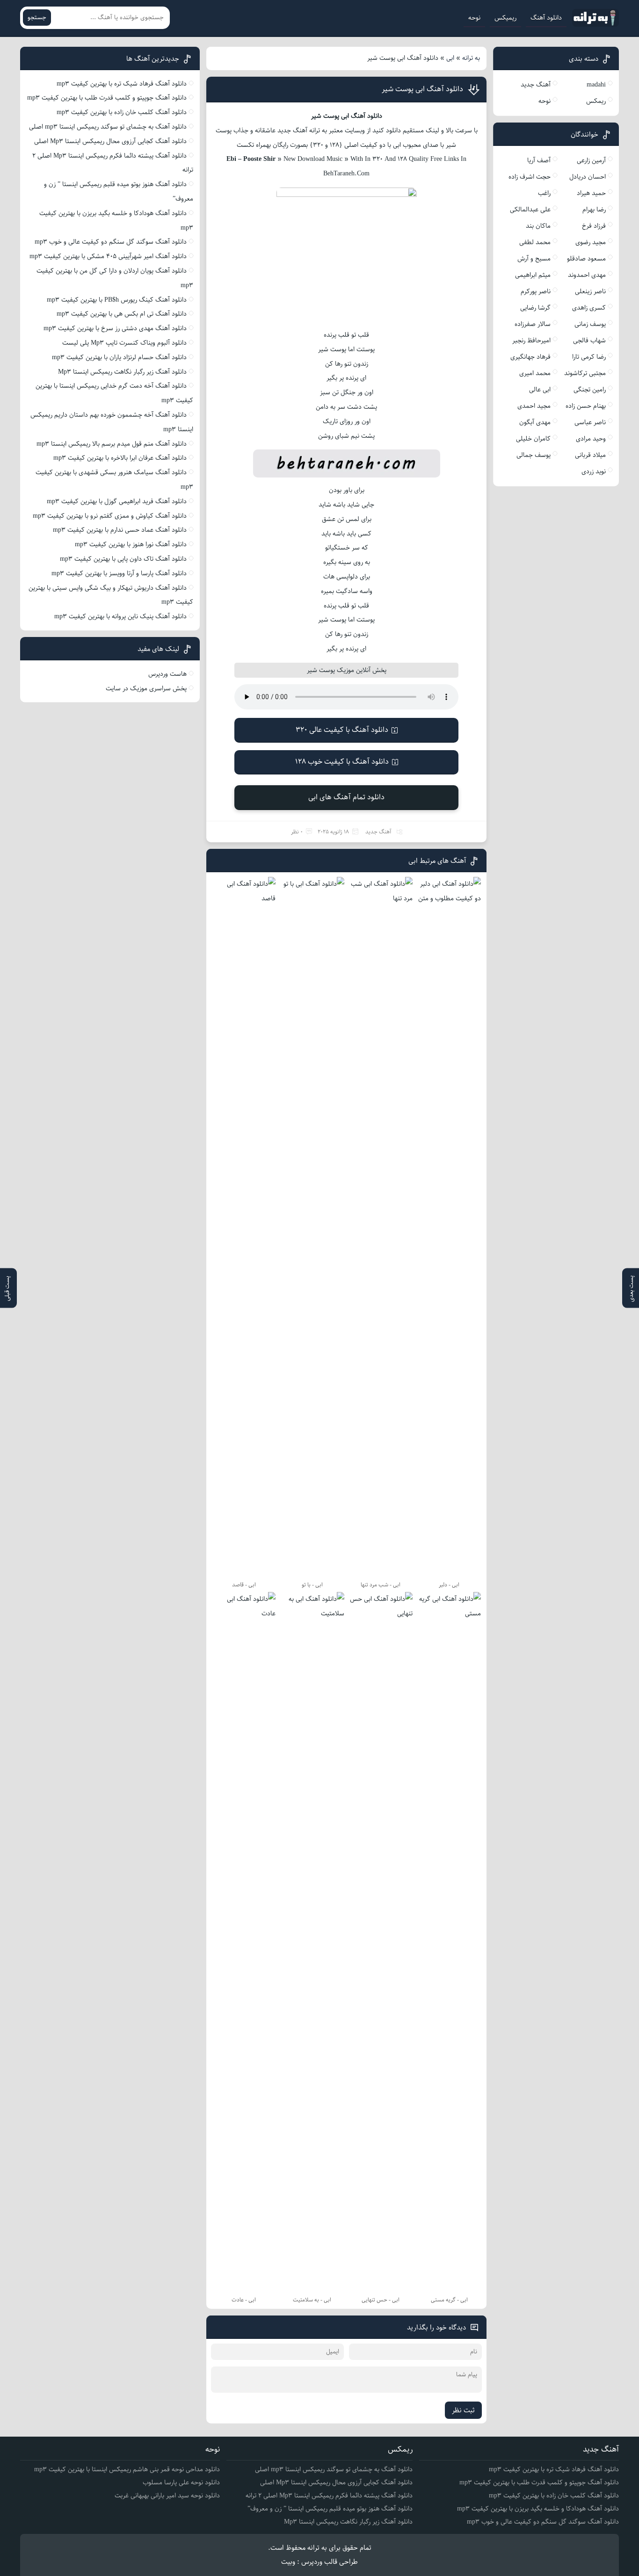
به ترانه (471, 58)
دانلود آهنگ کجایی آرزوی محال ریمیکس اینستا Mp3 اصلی (110, 141)
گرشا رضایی (535, 308)
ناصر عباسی (590, 422)
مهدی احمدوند (587, 275)
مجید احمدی (534, 406)
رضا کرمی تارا (589, 357)
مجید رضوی (591, 242)
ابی (450, 58)
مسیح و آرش (534, 259)
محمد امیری (535, 373)
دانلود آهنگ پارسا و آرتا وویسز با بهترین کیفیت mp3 (119, 573)
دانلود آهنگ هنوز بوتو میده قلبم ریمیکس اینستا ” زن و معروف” (330, 2509)
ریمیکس (505, 18)
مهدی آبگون (535, 422)
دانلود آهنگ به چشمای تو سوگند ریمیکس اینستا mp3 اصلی (108, 127)
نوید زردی (594, 471)
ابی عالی (540, 390)
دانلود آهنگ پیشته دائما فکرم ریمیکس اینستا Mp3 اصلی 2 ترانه (329, 2496)
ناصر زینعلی (590, 291)
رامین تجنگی (590, 390)
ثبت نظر (463, 2410)
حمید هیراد (591, 193)
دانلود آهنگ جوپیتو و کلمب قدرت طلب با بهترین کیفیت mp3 (107, 98)
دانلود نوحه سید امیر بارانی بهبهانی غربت (167, 2496)
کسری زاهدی (589, 308)
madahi (596, 85)
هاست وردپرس (167, 674)
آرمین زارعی (591, 160)
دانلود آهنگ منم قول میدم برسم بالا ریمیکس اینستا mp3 (112, 444)
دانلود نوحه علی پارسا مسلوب (181, 2482)
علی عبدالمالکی (530, 210)
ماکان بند (538, 226)
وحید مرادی (591, 439)
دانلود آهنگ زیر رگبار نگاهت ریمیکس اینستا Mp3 (122, 372)
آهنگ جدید (378, 832)
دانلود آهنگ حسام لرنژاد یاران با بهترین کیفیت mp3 (119, 357)
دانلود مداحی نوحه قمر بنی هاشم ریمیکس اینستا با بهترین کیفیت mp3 (127, 2469)
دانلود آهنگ (546, 18)
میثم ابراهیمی (533, 275)
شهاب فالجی (589, 340)
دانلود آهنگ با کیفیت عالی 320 (342, 730)
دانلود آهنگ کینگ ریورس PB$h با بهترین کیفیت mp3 (117, 300)
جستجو (37, 18)
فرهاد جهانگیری (530, 357)
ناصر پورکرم (536, 291)
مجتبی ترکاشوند (585, 373)
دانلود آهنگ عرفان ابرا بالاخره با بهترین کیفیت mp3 (120, 458)
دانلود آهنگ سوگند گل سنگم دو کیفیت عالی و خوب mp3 (111, 242)
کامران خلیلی (533, 439)
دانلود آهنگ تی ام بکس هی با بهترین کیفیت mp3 (122, 314)
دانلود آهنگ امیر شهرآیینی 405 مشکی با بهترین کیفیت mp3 (108, 256)
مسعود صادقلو (586, 259)
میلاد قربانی (590, 455)
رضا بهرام (594, 210)
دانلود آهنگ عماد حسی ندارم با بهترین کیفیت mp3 (120, 530)
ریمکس (596, 101)
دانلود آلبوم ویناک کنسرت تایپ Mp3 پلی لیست (124, 343)
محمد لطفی (535, 242)
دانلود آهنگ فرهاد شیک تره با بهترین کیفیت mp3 (122, 84)
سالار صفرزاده (533, 324)
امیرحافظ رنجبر (531, 340)
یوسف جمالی (534, 455)
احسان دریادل (588, 177)
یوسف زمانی (590, 324)
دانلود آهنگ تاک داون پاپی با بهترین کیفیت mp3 (123, 559)
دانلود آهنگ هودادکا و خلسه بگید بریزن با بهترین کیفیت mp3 (538, 2509)
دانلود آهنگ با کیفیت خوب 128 (342, 762)
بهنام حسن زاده (586, 406)
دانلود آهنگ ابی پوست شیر (422, 89)
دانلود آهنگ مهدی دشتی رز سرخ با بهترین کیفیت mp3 (115, 328)
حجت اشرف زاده (530, 177)
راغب (544, 193)
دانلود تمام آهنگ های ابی (346, 797)
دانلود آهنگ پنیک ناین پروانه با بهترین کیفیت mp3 (120, 616)
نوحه (474, 18)
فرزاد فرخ (594, 226)
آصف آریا (539, 160)
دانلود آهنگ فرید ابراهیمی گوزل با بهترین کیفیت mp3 (117, 501)
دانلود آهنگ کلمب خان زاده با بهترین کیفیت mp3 (122, 112)
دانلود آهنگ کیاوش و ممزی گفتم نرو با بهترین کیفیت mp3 (110, 516)
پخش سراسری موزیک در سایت (146, 688)
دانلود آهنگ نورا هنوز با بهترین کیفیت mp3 (131, 544)
